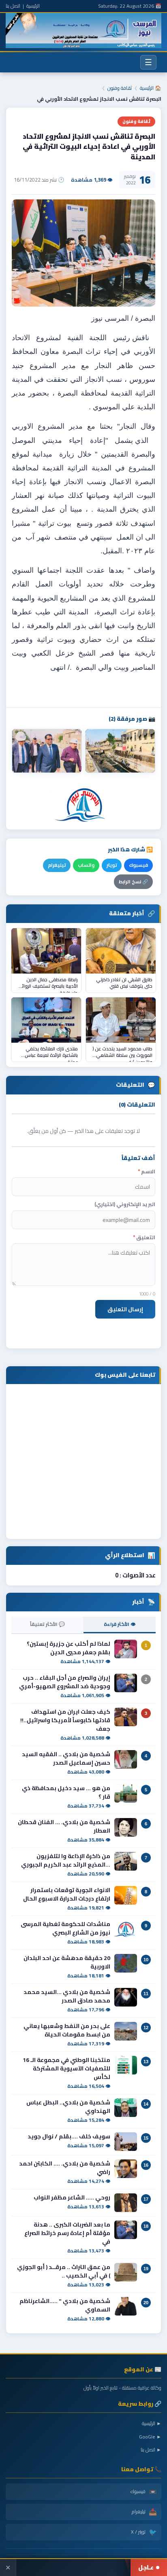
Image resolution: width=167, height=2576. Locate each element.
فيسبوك (138, 865)
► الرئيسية (152, 2423)
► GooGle (150, 2437)
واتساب (86, 865)
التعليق (144, 1237)
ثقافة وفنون (120, 88)
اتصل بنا (13, 6)
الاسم (147, 1172)
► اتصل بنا (151, 2450)
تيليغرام (57, 865)
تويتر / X (144, 2532)
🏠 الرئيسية (151, 88)
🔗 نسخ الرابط (133, 882)
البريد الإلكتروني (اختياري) (125, 1204)
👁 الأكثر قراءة (120, 1624)
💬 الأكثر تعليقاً (47, 1624)
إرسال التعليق (125, 1309)
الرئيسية (33, 6)
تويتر (112, 865)
